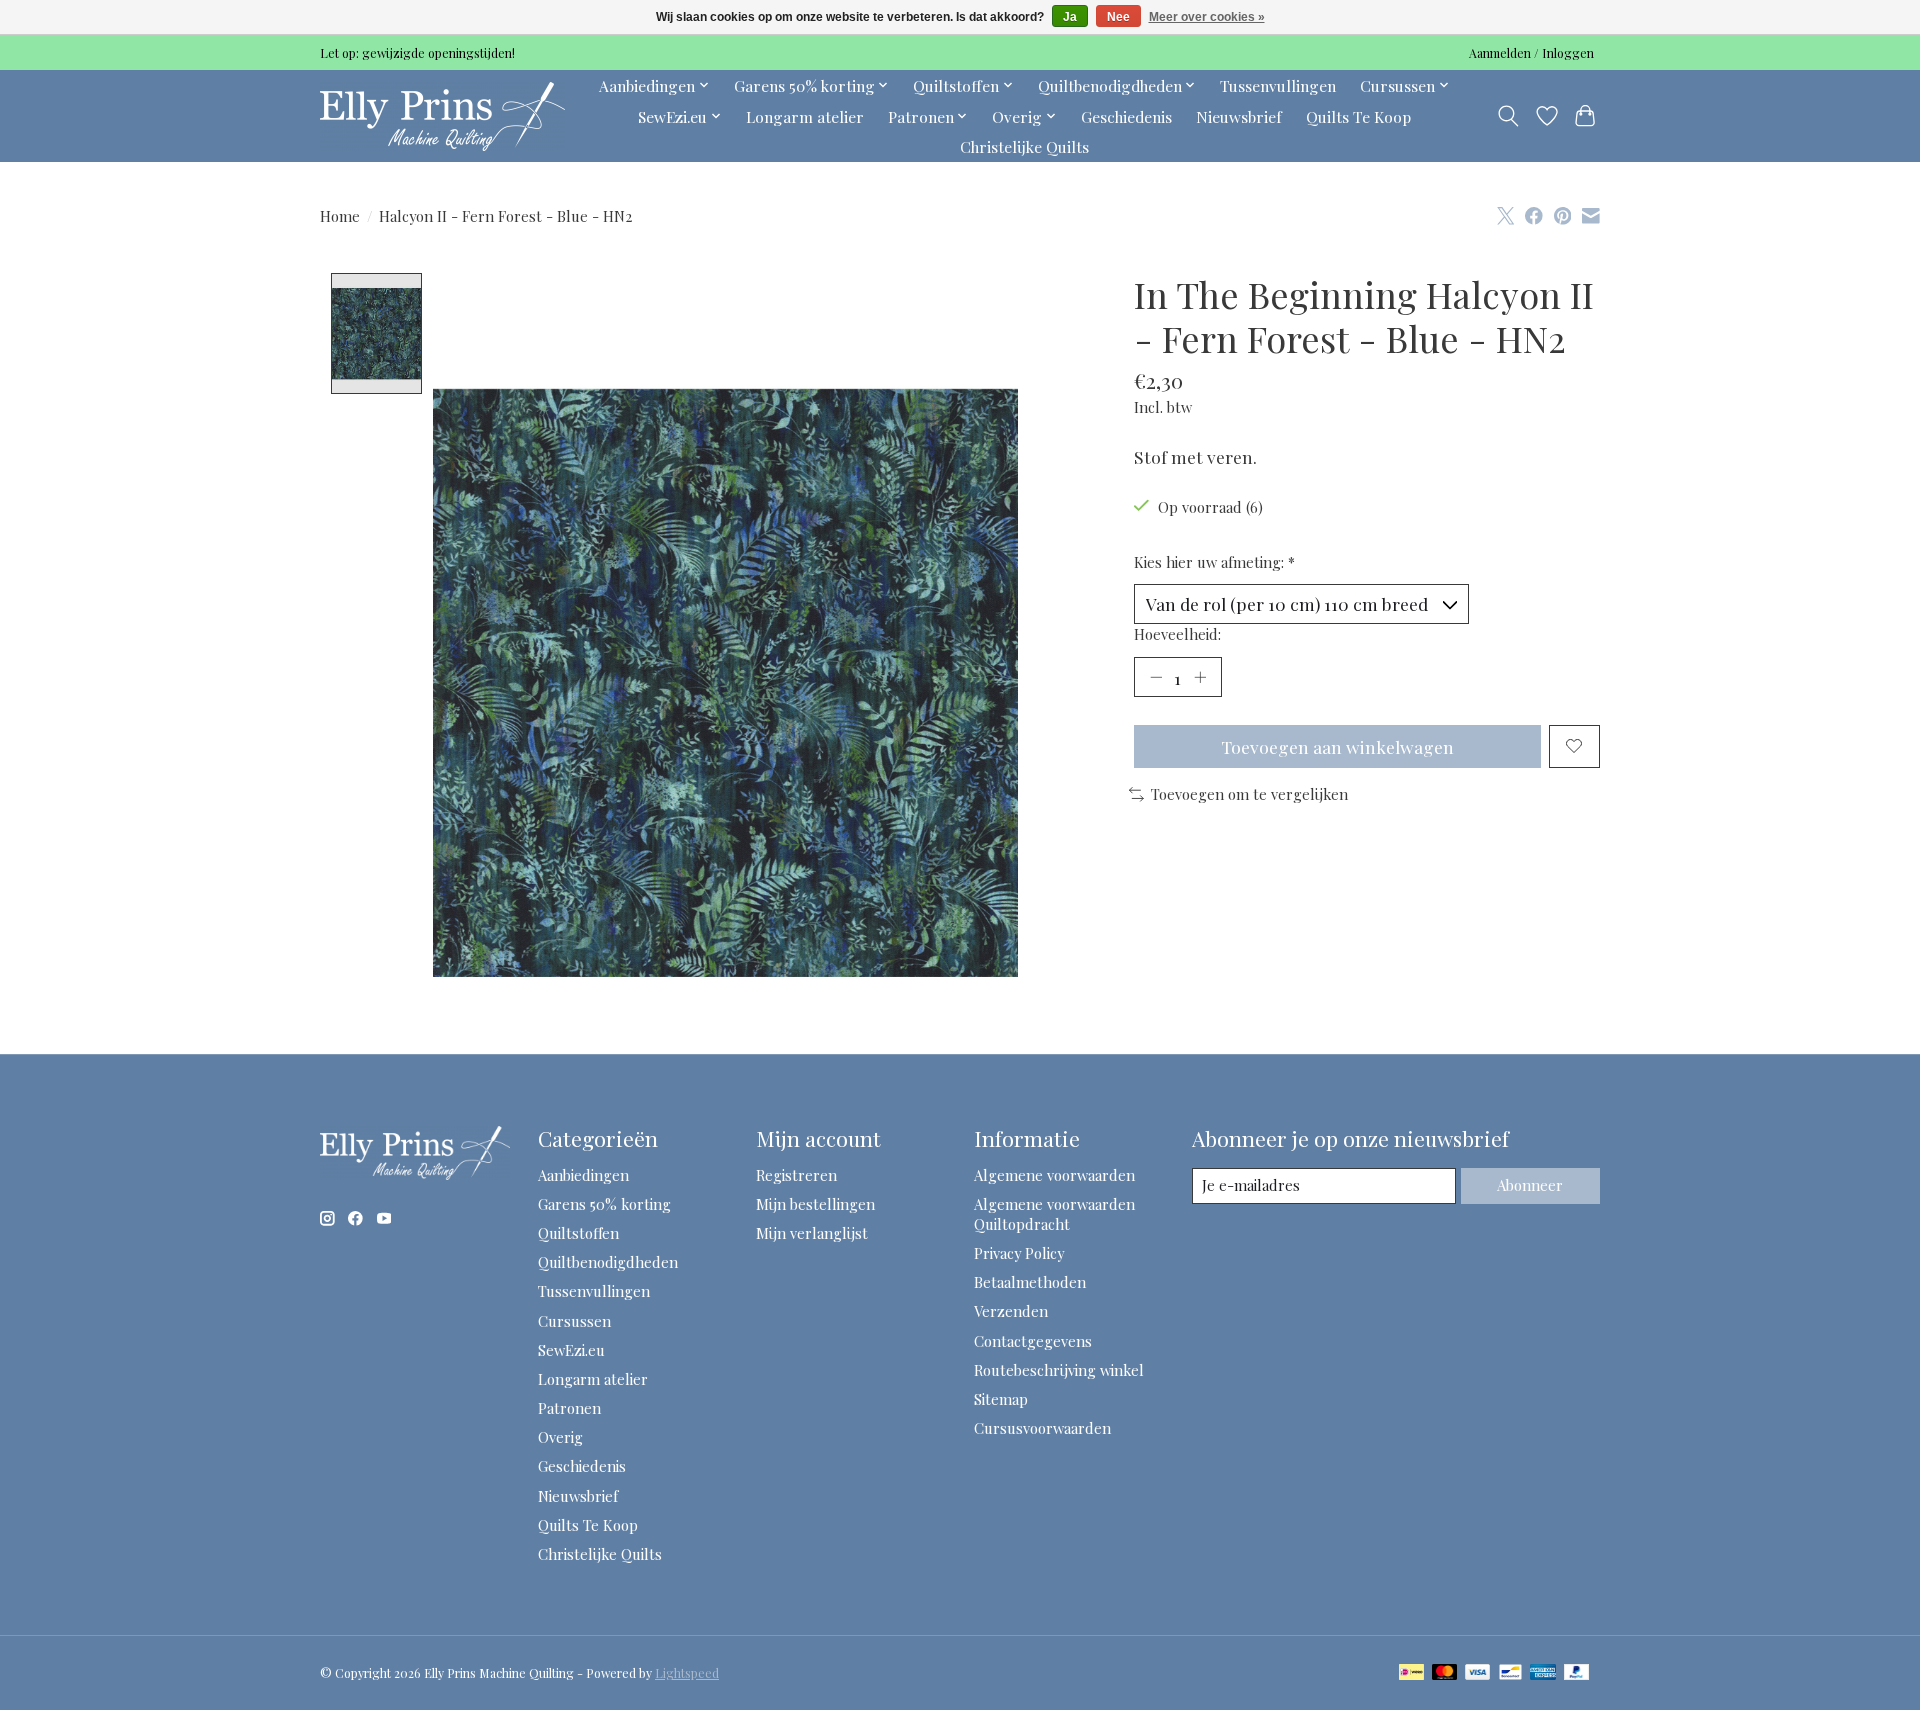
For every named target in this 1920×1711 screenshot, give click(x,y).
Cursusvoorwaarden (1042, 1428)
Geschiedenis (1126, 116)
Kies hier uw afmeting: (1214, 562)
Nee (1118, 17)
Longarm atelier (805, 116)
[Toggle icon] (1508, 116)
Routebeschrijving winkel (1059, 1370)
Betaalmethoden (1030, 1282)
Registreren (796, 1175)
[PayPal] (1577, 1673)
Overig (560, 1437)
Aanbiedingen (583, 1175)
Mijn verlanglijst (812, 1233)
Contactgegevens (1033, 1341)
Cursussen (574, 1321)
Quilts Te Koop (1358, 116)
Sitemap (1001, 1399)
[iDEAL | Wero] (1411, 1673)
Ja (1070, 17)
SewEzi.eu (571, 1350)
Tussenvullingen (1278, 85)
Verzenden (1011, 1311)
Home (340, 216)
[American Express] (1543, 1673)
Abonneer (1530, 1185)
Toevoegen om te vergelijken (1249, 794)
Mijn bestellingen (815, 1204)
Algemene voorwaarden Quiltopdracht (1054, 1214)
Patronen (569, 1408)
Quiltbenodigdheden (608, 1262)
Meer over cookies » (1207, 17)
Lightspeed (687, 1673)
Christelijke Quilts (1024, 146)
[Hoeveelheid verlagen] (1156, 677)
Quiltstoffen (578, 1233)
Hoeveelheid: (1177, 634)
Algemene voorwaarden (1054, 1175)
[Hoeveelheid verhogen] (1200, 677)
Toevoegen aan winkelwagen (1337, 746)
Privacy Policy (1019, 1253)
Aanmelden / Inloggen (1531, 53)
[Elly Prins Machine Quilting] (442, 116)
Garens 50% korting (604, 1204)
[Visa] (1478, 1673)
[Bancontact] (1510, 1673)
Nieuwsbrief (1239, 116)
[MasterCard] (1445, 1673)
